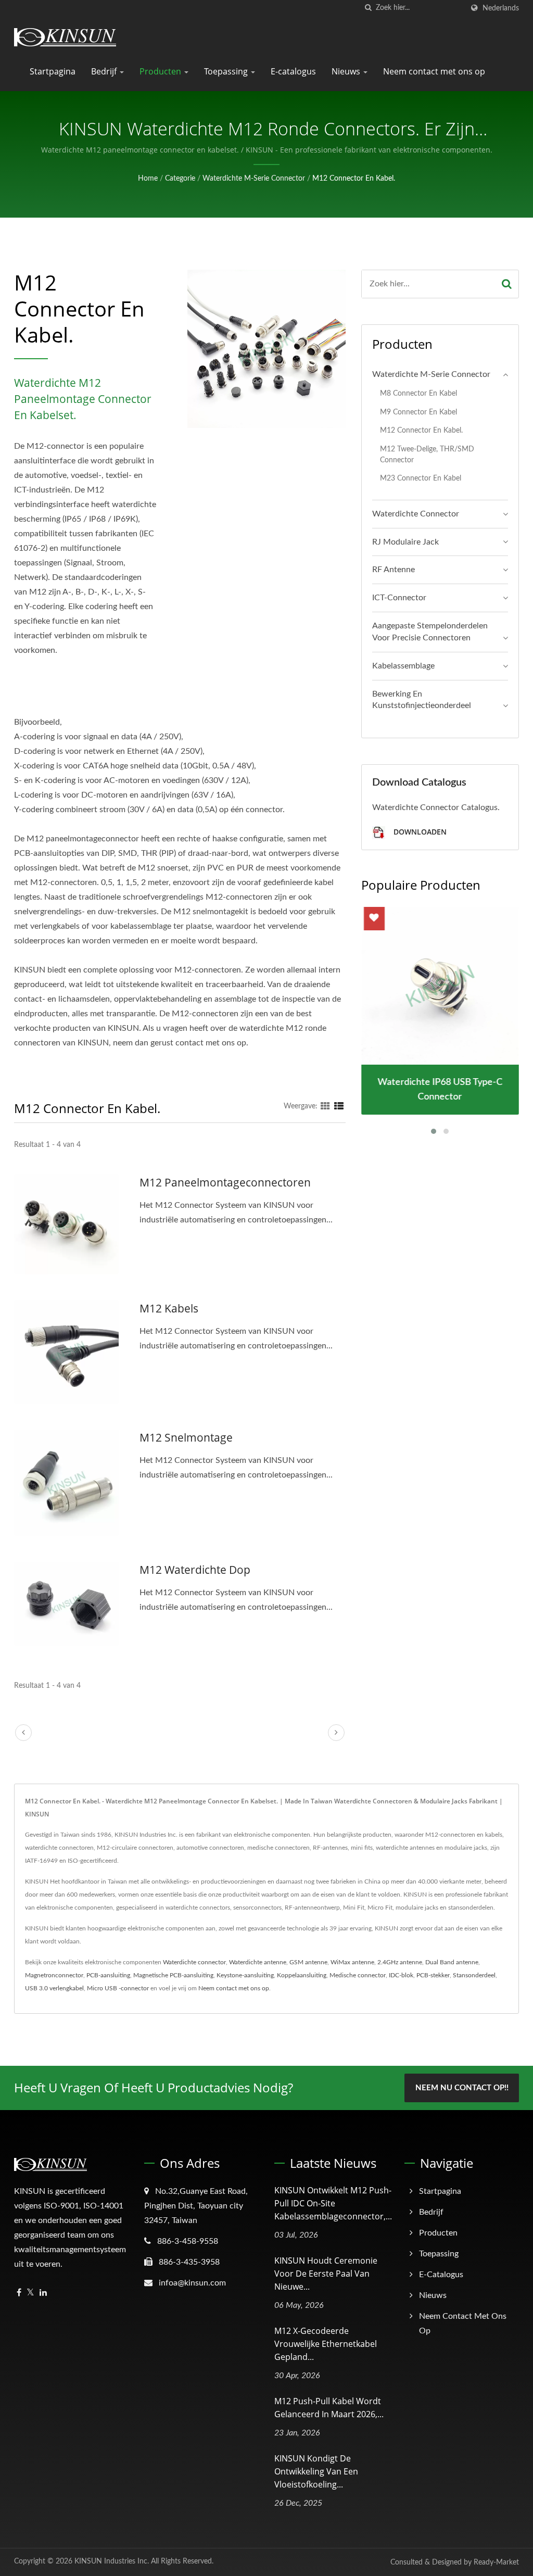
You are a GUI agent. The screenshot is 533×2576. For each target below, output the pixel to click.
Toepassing (227, 71)
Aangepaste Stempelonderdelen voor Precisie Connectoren (430, 632)
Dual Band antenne (452, 1962)
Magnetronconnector (54, 1975)
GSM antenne (308, 1962)
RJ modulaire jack (405, 542)
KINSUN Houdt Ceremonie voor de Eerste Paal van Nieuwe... (326, 2274)
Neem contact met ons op (434, 71)
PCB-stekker (433, 1975)
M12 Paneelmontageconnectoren (225, 1182)
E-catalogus (293, 71)
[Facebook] (19, 2293)
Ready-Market (496, 2562)
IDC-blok (401, 1975)
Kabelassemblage (403, 666)
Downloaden (419, 832)
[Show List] (339, 1106)
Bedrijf (105, 71)
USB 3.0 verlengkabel (54, 1988)
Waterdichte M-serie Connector (254, 179)
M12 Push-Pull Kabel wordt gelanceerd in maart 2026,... (329, 2408)
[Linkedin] (43, 2293)
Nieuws (347, 71)
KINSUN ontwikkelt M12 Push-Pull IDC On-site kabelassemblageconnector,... (333, 2203)
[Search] (507, 284)
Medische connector (358, 1975)
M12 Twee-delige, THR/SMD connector (427, 454)
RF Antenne (394, 570)
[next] (336, 1733)
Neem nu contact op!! (462, 2088)
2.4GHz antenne (400, 1962)
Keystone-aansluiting (245, 1975)
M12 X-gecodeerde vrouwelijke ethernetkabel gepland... (326, 2344)
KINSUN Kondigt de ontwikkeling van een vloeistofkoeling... (316, 2471)
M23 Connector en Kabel (421, 478)
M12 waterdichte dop (195, 1570)
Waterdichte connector (416, 514)
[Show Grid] (325, 1106)
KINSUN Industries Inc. (112, 2561)
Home (148, 179)
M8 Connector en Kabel (418, 393)
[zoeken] (368, 8)
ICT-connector (399, 598)
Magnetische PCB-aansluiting (173, 1975)
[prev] (23, 1733)
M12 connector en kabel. (354, 179)
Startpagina (53, 71)
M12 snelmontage (186, 1437)
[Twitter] (30, 2293)
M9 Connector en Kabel (418, 412)
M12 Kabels (169, 1308)
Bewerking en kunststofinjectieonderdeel (422, 700)
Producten (161, 71)
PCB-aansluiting (108, 1975)
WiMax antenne (352, 1962)
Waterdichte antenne (258, 1962)
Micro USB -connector (118, 1988)
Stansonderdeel (474, 1975)
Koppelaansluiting (302, 1975)
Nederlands (501, 8)
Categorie (180, 179)
